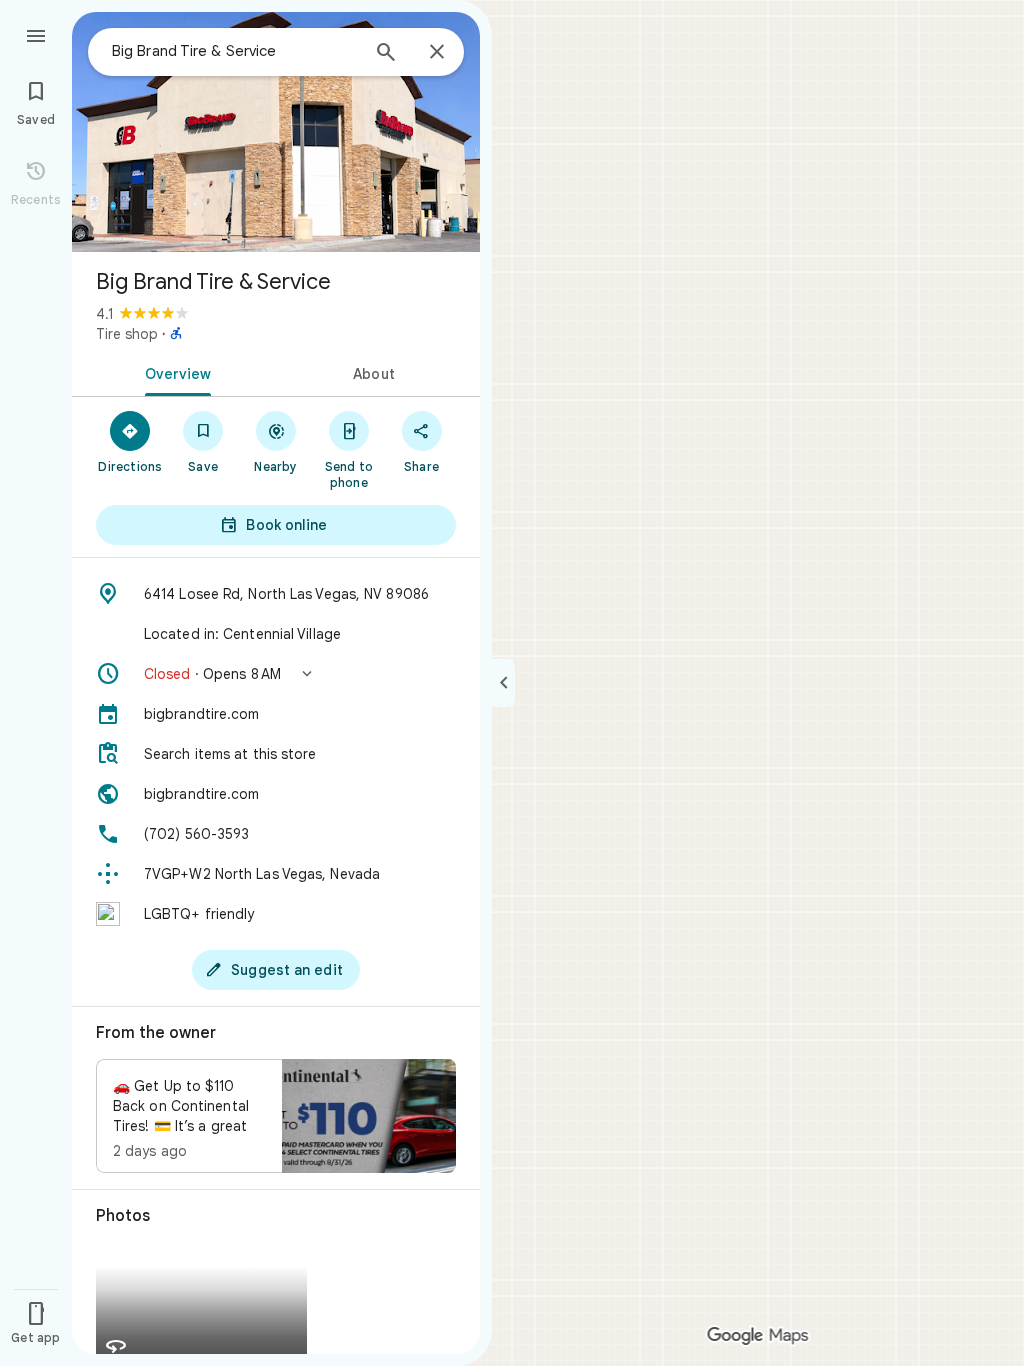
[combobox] (235, 51)
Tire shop (127, 334)
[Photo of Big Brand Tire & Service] (276, 132)
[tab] (174, 372)
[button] (276, 674)
